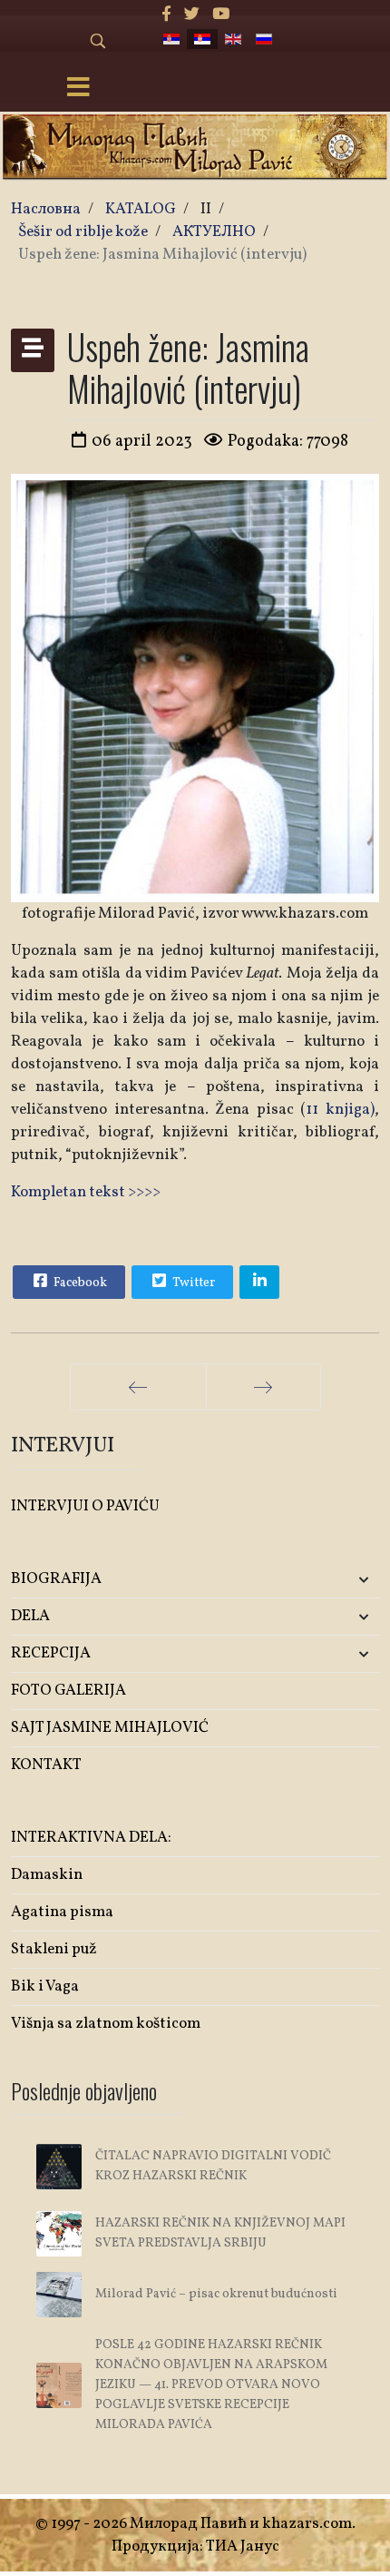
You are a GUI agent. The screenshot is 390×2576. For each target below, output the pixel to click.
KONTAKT (46, 1765)
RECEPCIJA (51, 1653)
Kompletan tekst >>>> (86, 1192)
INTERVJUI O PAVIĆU (85, 1506)
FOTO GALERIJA (68, 1691)
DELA (30, 1616)
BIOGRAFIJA (56, 1579)
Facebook (79, 1283)
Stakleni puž (54, 1949)
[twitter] (192, 15)
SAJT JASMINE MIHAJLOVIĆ (110, 1728)
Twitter (192, 1283)
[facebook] (166, 15)
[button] (318, 1580)
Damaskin (47, 1875)
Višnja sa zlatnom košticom (106, 2024)
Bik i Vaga (45, 1986)
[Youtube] (221, 15)
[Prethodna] (138, 1387)
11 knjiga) (340, 1110)
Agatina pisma (62, 1912)
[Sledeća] (263, 1387)
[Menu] (78, 89)
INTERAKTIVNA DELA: (91, 1838)
